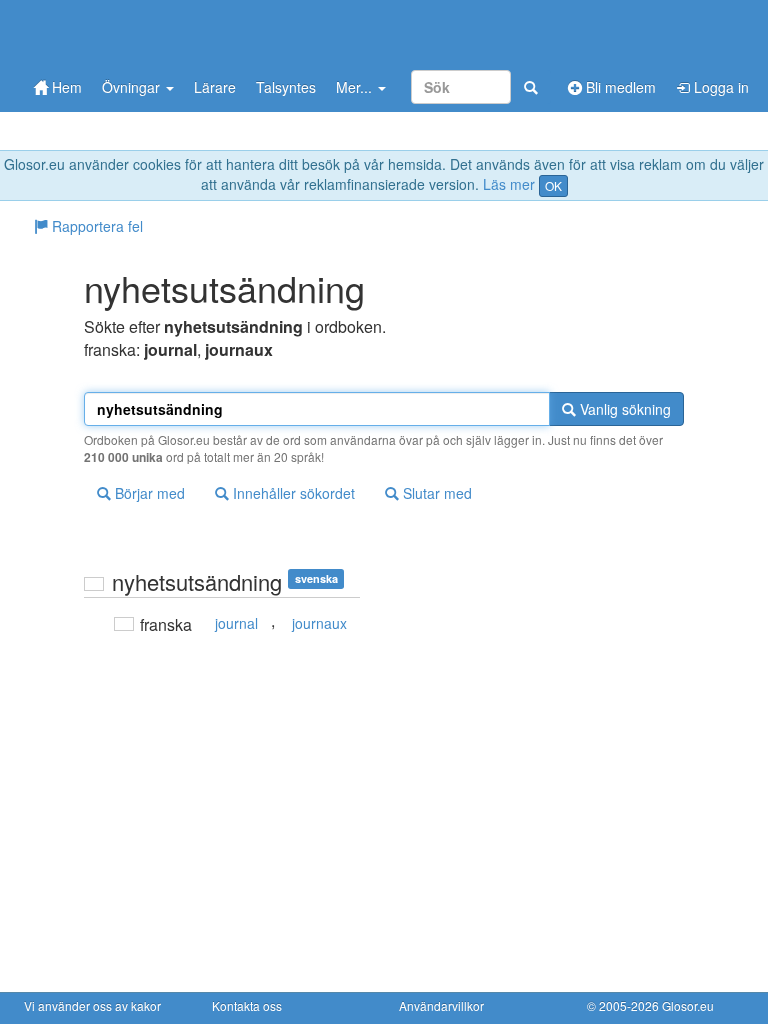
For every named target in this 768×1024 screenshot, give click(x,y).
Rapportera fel (95, 226)
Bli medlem (619, 87)
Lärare (215, 87)
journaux (319, 623)
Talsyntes (286, 87)
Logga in (719, 87)
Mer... (356, 87)
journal (236, 623)
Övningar (133, 87)
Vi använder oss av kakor (92, 1005)
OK (553, 185)
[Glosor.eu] (129, 32)
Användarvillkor (441, 1005)
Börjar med (148, 493)
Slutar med (435, 493)
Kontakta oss (247, 1005)
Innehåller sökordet (292, 493)
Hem (65, 87)
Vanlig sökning (623, 409)
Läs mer (509, 184)
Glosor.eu (688, 1005)
